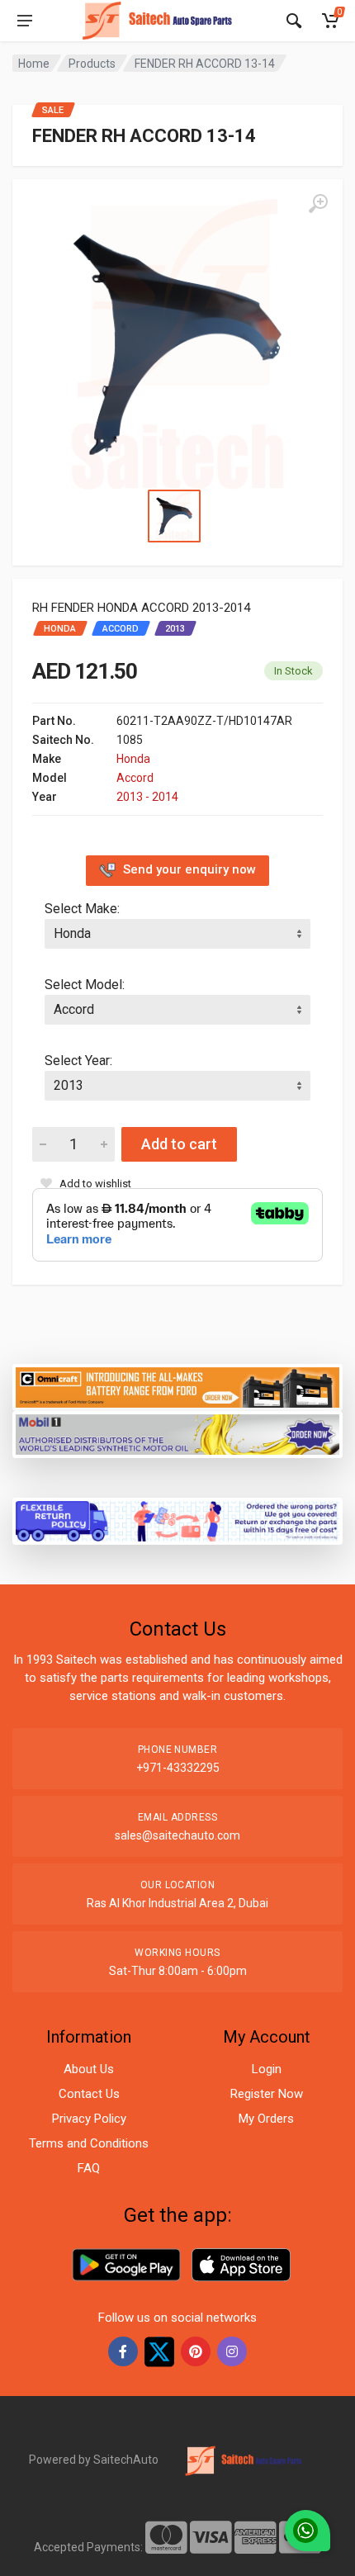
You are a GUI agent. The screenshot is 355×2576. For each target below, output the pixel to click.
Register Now (267, 2094)
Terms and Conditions (89, 2143)
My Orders (266, 2119)
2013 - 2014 (147, 797)
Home (34, 64)
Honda (133, 759)
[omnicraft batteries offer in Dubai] (177, 1386)
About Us (89, 2069)
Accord (135, 778)
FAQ (89, 2168)
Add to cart (179, 1144)
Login (267, 2069)
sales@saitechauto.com (177, 1835)
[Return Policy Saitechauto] (177, 1520)
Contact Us (89, 2094)
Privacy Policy (89, 2119)
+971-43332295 (178, 1768)
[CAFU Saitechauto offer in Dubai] (177, 1433)
